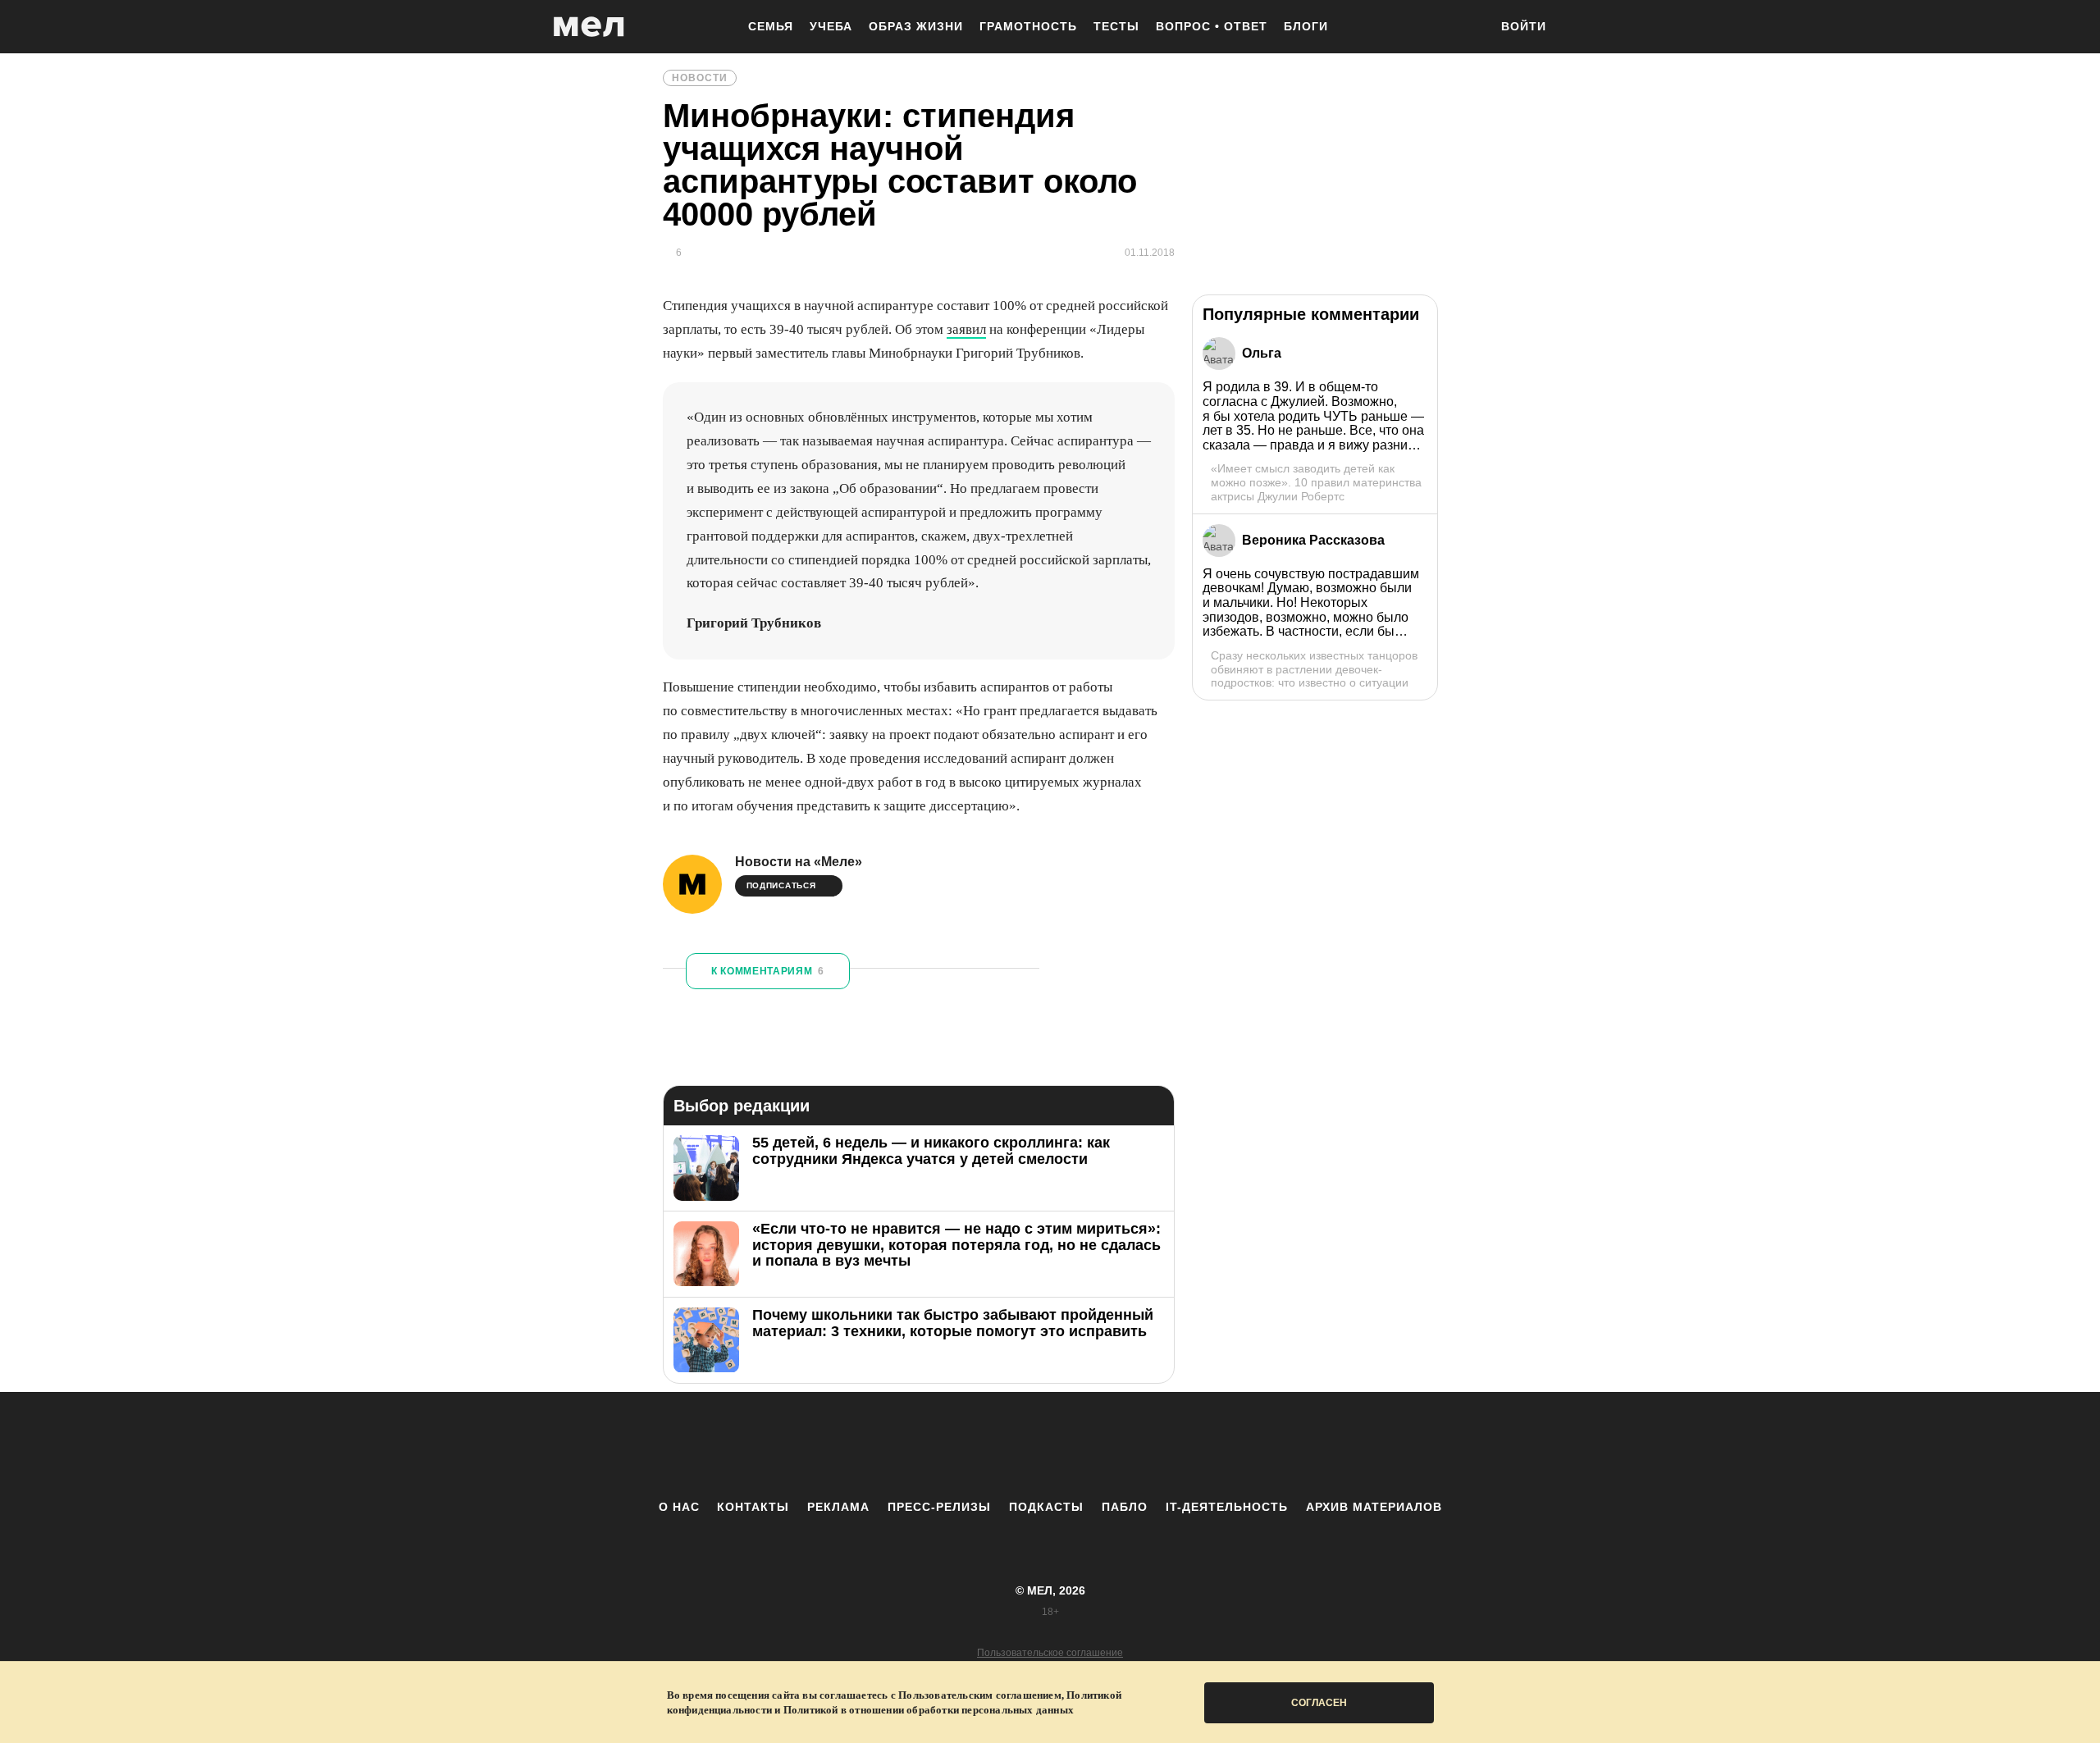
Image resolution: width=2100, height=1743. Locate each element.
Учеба (831, 26)
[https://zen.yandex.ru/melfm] (960, 1445)
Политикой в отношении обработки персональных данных (929, 1710)
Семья (771, 26)
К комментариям (768, 971)
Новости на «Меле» (799, 862)
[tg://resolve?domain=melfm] (915, 1445)
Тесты (1116, 26)
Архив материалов (1374, 1507)
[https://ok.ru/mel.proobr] (1140, 1445)
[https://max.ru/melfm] (1185, 1445)
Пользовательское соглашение (1050, 1653)
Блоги (1306, 26)
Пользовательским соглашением (980, 1695)
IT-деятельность (1227, 1507)
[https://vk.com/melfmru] (1005, 1445)
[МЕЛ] (589, 27)
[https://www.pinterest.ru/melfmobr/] (1095, 1445)
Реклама (838, 1507)
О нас (679, 1507)
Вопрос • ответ (1212, 26)
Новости (700, 78)
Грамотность (1028, 26)
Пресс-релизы (939, 1507)
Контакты (753, 1507)
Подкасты (1046, 1507)
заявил (966, 329)
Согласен (1319, 1703)
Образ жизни (916, 26)
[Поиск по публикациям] (1468, 28)
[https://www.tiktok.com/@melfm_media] (1050, 1445)
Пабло (1125, 1507)
